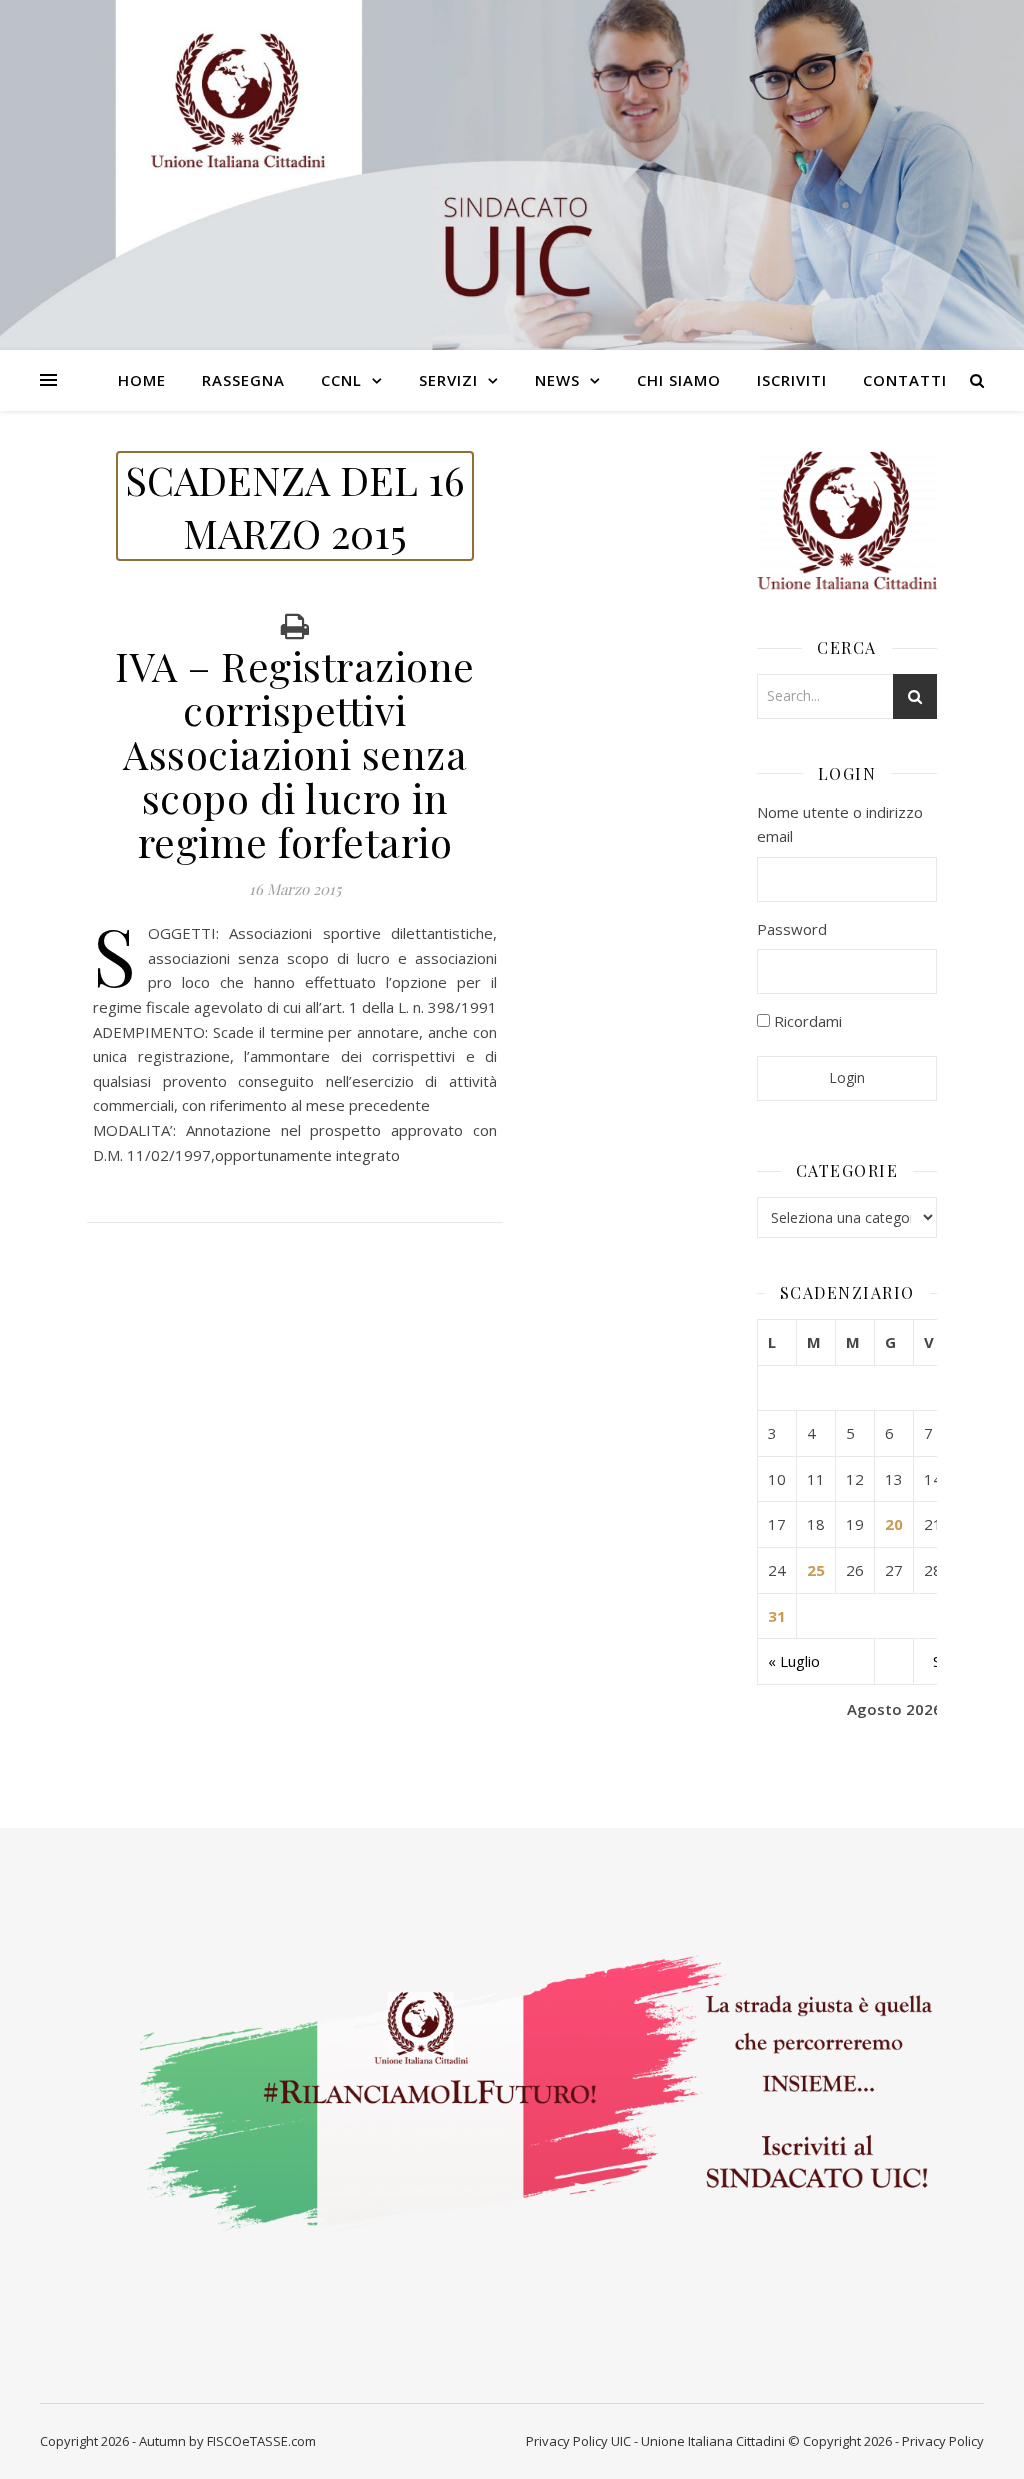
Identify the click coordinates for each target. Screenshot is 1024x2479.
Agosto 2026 (894, 1709)
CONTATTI (905, 380)
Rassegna (243, 380)
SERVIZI (448, 380)
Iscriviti (792, 380)
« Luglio (794, 1661)
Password (792, 929)
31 (777, 1616)
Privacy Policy (567, 2441)
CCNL (341, 380)
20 (894, 1524)
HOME (142, 380)
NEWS (557, 380)
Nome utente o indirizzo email (840, 824)
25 (816, 1570)
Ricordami (806, 1021)
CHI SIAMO (679, 380)
